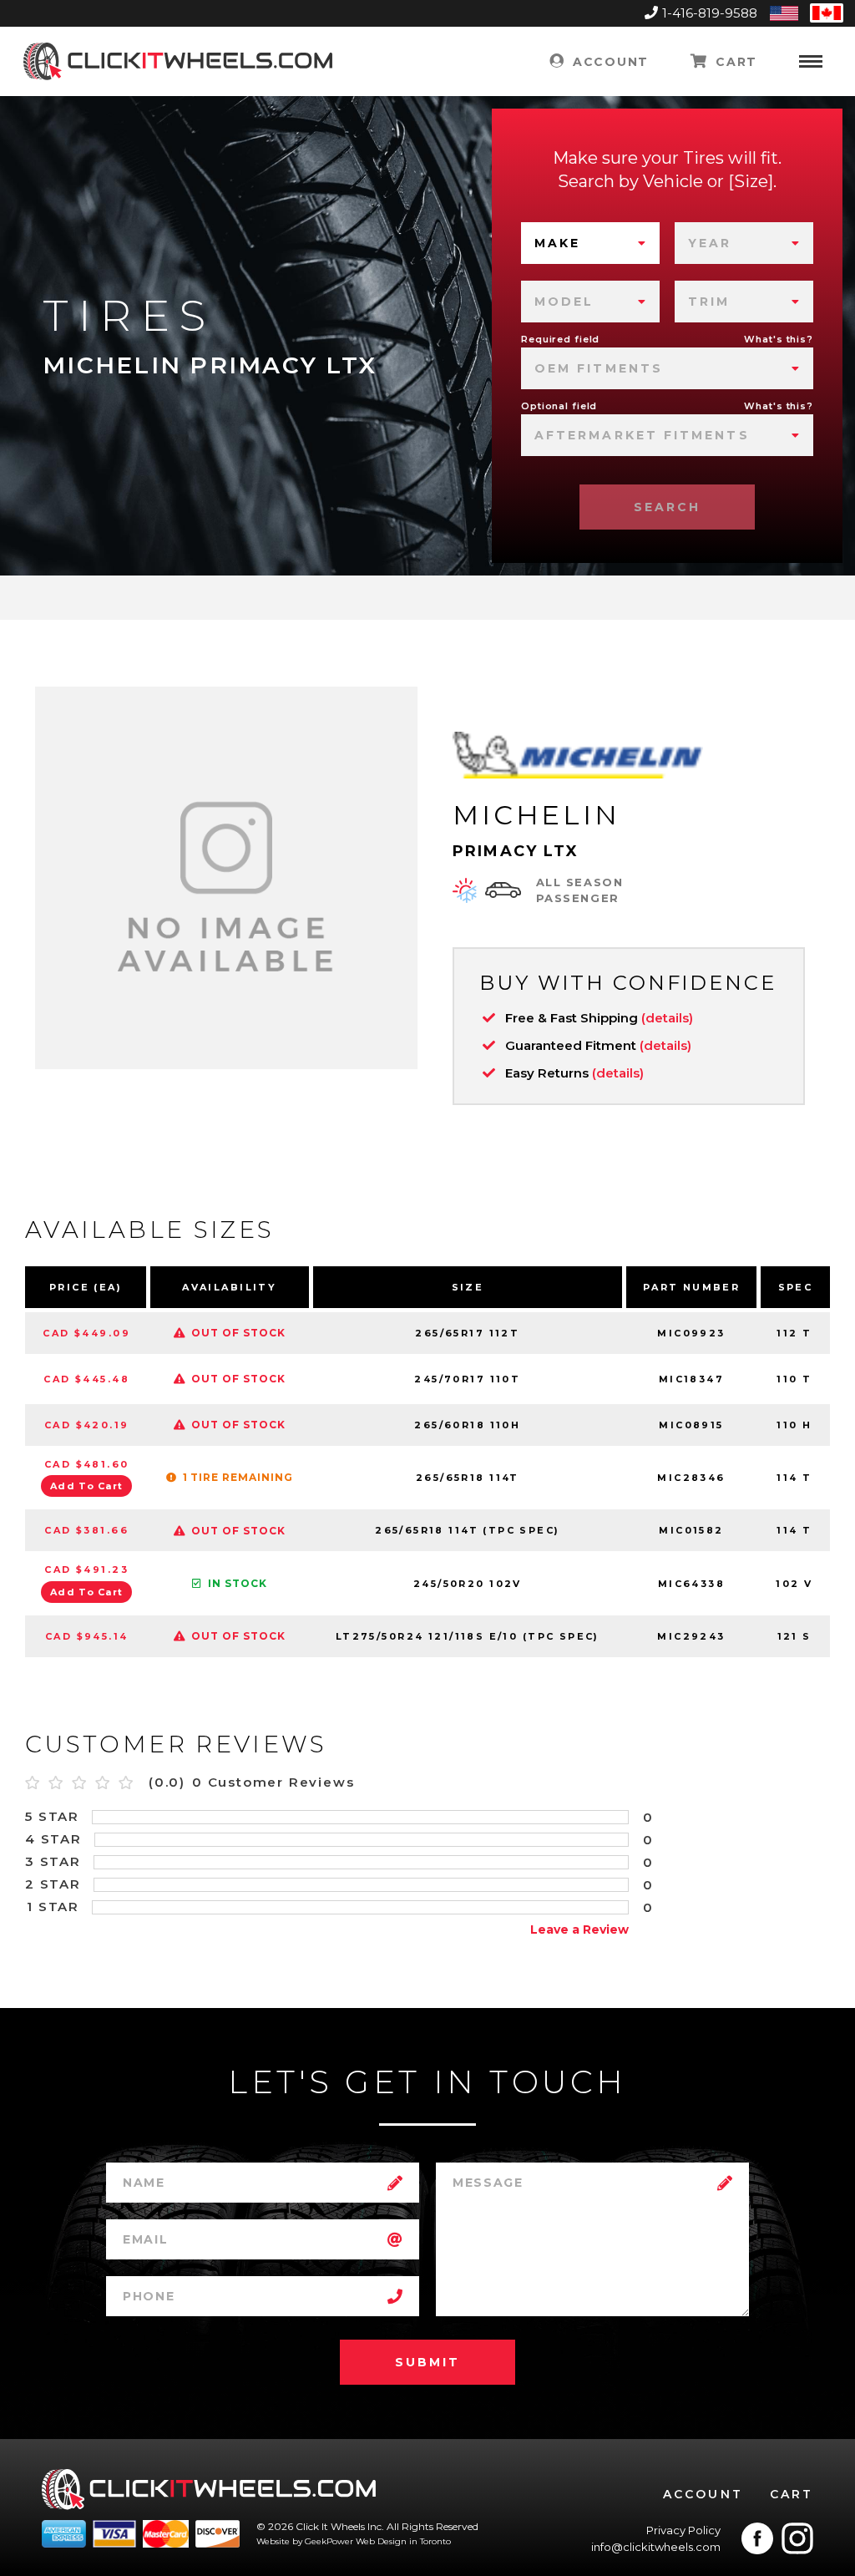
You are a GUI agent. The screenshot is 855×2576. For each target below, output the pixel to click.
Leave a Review (579, 1929)
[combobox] (590, 243)
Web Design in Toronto (403, 2541)
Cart (734, 62)
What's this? (779, 339)
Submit (427, 2362)
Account (608, 62)
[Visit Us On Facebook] (757, 2538)
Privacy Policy (683, 2530)
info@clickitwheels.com (656, 2547)
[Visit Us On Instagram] (797, 2538)
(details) (667, 1018)
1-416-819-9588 (710, 13)
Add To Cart (87, 1486)
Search (667, 507)
